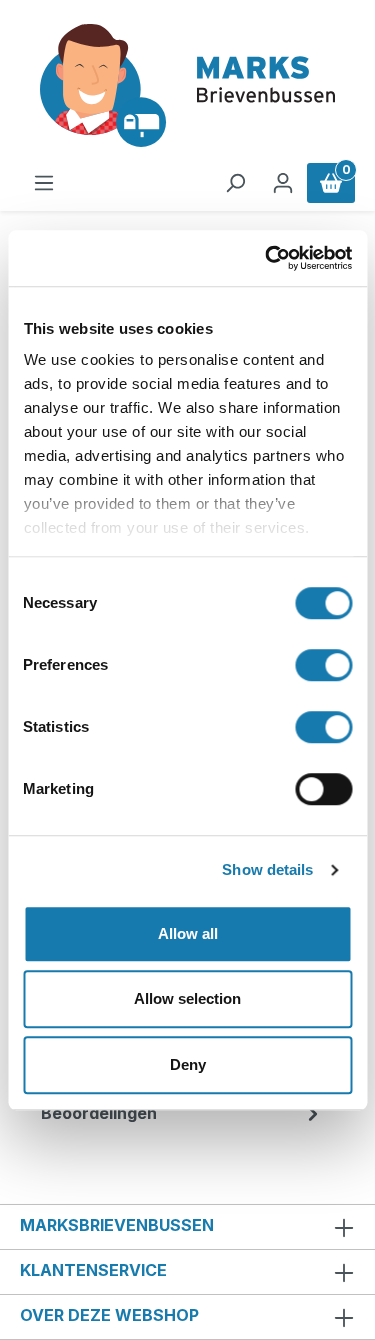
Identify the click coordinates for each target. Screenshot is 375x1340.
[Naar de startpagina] (187, 85)
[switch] (323, 665)
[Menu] (44, 183)
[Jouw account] (283, 183)
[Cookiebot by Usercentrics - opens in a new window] (267, 258)
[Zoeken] (235, 183)
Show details (267, 869)
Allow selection (187, 998)
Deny (188, 1064)
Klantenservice (93, 1270)
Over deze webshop (109, 1315)
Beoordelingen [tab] (99, 1113)
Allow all (188, 933)
